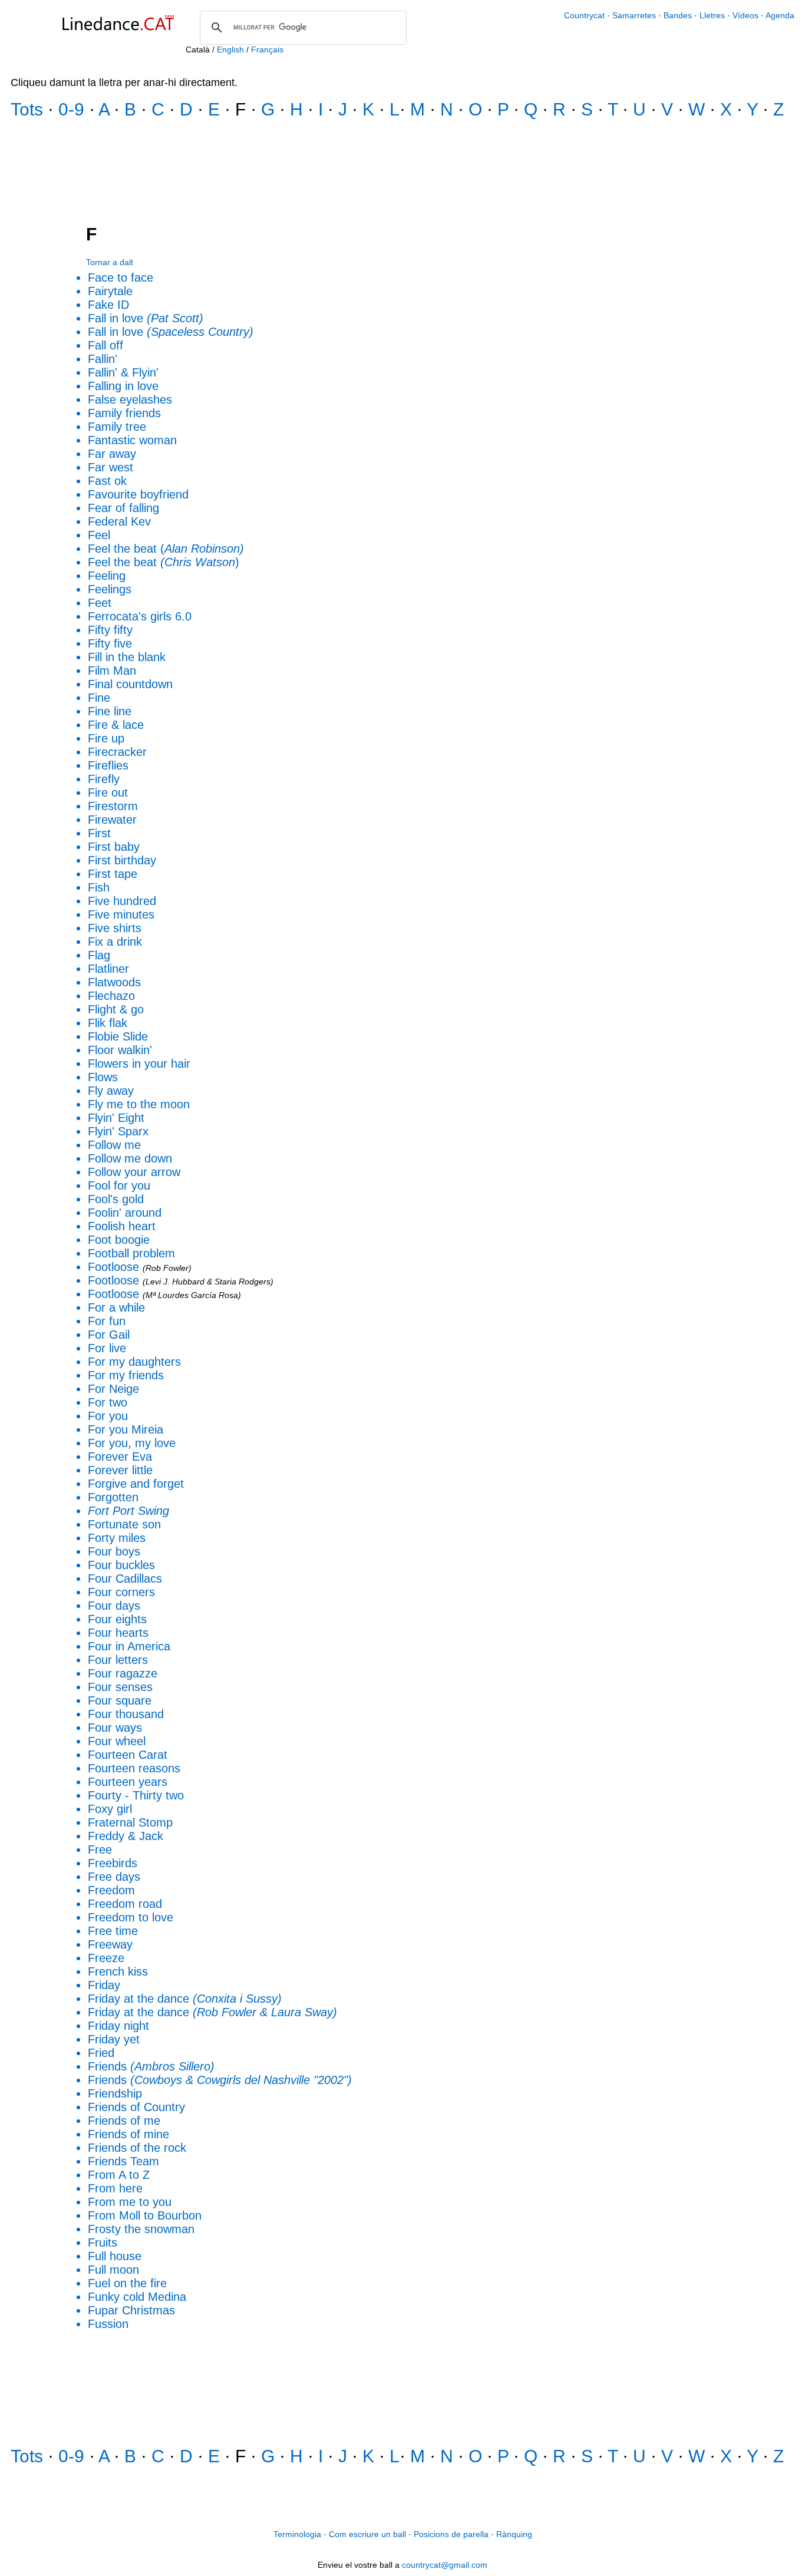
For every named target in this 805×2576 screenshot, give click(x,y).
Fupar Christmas (131, 2310)
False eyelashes (130, 399)
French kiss (118, 1971)
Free (100, 1850)
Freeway (110, 1944)
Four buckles (121, 1565)
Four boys (114, 1551)
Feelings (110, 589)
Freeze (106, 1958)
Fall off (105, 345)
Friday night (118, 2026)
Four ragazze (123, 1673)
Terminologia (297, 2534)
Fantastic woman (132, 440)
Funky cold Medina (137, 2297)
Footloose (113, 1267)
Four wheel (117, 1741)
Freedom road (125, 1904)
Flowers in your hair (139, 1064)
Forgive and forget (136, 1484)
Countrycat (584, 15)
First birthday (122, 860)
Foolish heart (122, 1226)
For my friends (126, 1375)
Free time (113, 1931)
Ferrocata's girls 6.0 (140, 616)
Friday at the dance (185, 1999)
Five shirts (115, 928)
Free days (114, 1877)
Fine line (110, 711)
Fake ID (108, 305)
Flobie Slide (118, 1036)
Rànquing (514, 2534)
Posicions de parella (451, 2534)
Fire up (106, 738)
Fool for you (119, 1185)
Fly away (111, 1091)
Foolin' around (125, 1213)
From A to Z (119, 2175)
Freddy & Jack (126, 1836)
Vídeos (745, 15)
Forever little (120, 1470)
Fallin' (103, 359)
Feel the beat (161, 562)
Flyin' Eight (116, 1118)
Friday (104, 1985)
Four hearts (118, 1633)
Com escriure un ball (367, 2534)
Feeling (107, 576)
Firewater (112, 820)
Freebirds (113, 1863)
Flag (99, 955)
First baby (114, 847)
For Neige (113, 1389)
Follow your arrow (134, 1172)
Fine (99, 698)
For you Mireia (126, 1429)
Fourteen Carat (128, 1755)
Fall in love (146, 318)
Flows (103, 1077)
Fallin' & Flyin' (123, 372)
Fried (101, 2053)
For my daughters (134, 1362)
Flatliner (108, 969)
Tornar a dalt (110, 262)
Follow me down (130, 1158)
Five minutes (121, 914)
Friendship (115, 2093)
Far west (110, 467)
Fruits (103, 2243)
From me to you (130, 2202)
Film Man (112, 671)
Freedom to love (131, 1917)
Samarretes (635, 15)
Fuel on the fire (127, 2283)
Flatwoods (114, 982)
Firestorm (113, 806)
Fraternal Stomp (130, 1822)
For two (108, 1402)
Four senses (120, 1687)
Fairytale (110, 291)
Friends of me (124, 2121)
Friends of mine (128, 2134)
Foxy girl (110, 1809)
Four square (120, 1700)
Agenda (780, 15)
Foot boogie (119, 1240)
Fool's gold (116, 1199)
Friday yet (114, 2039)
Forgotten (113, 1497)
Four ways (115, 1728)
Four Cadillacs (125, 1578)
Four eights (117, 1619)
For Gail (109, 1335)
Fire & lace (116, 725)
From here (115, 2188)
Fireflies (108, 765)
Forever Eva (120, 1457)
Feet (100, 603)
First (99, 833)
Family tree (117, 427)
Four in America (129, 1646)
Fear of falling (123, 508)
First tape (113, 874)
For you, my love (132, 1443)
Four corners (121, 1592)
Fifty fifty (110, 630)
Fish (99, 887)
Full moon (113, 2270)
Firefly (104, 779)
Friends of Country (136, 2107)
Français (267, 49)
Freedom (111, 1890)
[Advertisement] (402, 173)
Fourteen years (128, 1782)
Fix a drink (115, 942)
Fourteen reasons (134, 1768)
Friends (151, 2066)
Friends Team (123, 2161)
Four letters (118, 1660)
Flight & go (116, 1009)
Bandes (679, 15)
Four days (114, 1606)
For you (108, 1416)
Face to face (121, 278)
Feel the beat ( (166, 549)
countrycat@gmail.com (445, 2565)
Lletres (713, 15)
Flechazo (111, 996)
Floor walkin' (120, 1050)
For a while (116, 1307)
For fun (107, 1321)
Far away (112, 454)
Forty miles (117, 1538)
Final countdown (130, 684)
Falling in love (123, 386)
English (230, 49)
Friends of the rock (137, 2148)
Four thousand (126, 1714)
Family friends (124, 413)
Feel (99, 535)
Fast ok (107, 481)
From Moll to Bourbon (145, 2215)
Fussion (108, 2324)
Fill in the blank (127, 657)
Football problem (131, 1253)
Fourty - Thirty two (136, 1795)
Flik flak (108, 1023)
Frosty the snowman (141, 2229)
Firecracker (117, 752)
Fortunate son (124, 1524)
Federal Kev (119, 521)
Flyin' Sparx (118, 1131)
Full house (115, 2256)
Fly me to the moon (139, 1104)
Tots (27, 109)
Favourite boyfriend (138, 494)
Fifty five (110, 643)
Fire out (108, 792)
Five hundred (122, 901)
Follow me (114, 1145)
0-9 (71, 109)
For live (107, 1348)
